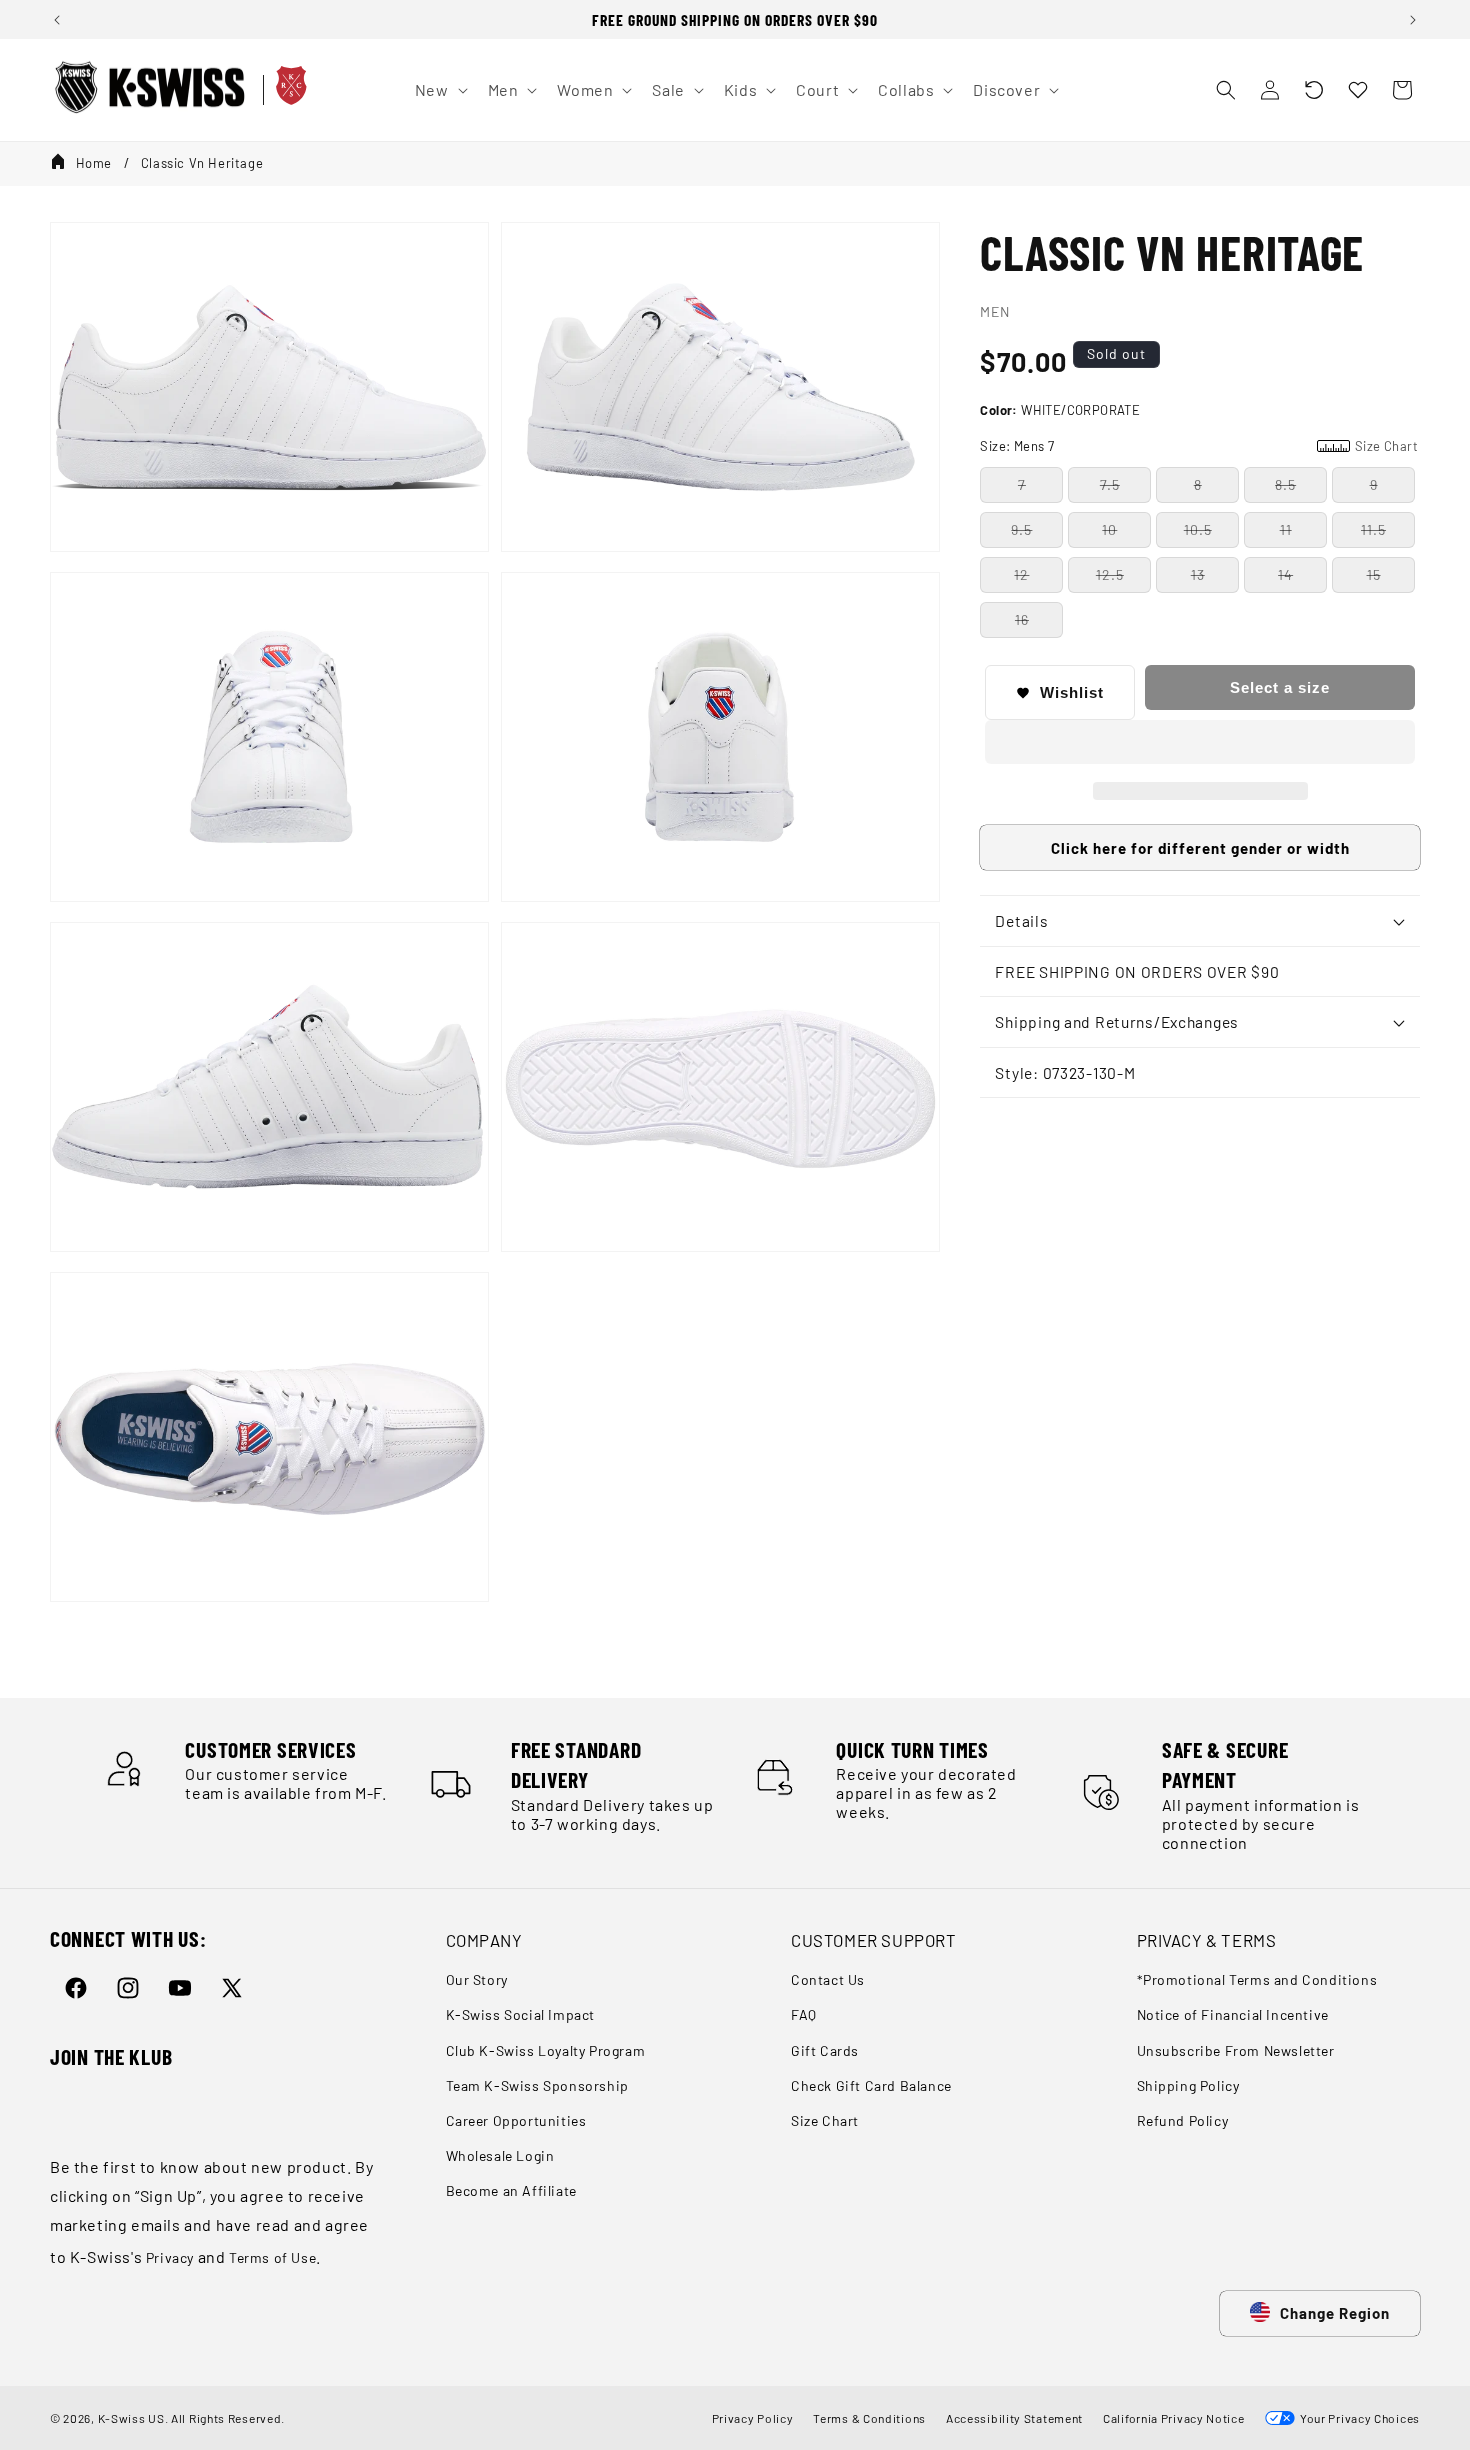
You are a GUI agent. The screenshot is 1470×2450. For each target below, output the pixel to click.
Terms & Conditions (869, 2418)
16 (1022, 619)
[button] (1314, 90)
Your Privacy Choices (1357, 2418)
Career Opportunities (516, 2120)
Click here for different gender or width (1200, 848)
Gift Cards (825, 2050)
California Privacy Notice (1174, 2418)
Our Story (477, 1979)
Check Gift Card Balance (871, 2085)
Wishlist (1072, 692)
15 (1374, 574)
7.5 (1110, 484)
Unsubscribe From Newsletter (1236, 2050)
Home (94, 163)
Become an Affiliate (511, 2190)
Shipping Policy (1188, 2085)
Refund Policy (1183, 2120)
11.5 (1373, 529)
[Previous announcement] (57, 20)
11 (1286, 529)
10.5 (1198, 529)
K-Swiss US (131, 2418)
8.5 (1285, 484)
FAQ (804, 2014)
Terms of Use (272, 2257)
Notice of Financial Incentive (1233, 2014)
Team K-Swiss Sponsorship (537, 2085)
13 (1198, 574)
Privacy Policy (753, 2418)
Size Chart (825, 2120)
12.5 (1110, 574)
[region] (735, 19)
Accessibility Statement (1014, 2418)
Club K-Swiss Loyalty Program (546, 2050)
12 (1021, 574)
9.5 (1021, 529)
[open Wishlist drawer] (1358, 90)
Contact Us (828, 1979)
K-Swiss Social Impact (521, 2014)
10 (1109, 529)
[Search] (1226, 90)
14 (1285, 574)
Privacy (170, 2257)
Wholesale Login (500, 2155)
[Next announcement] (1413, 20)
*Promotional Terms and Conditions (1257, 1979)
